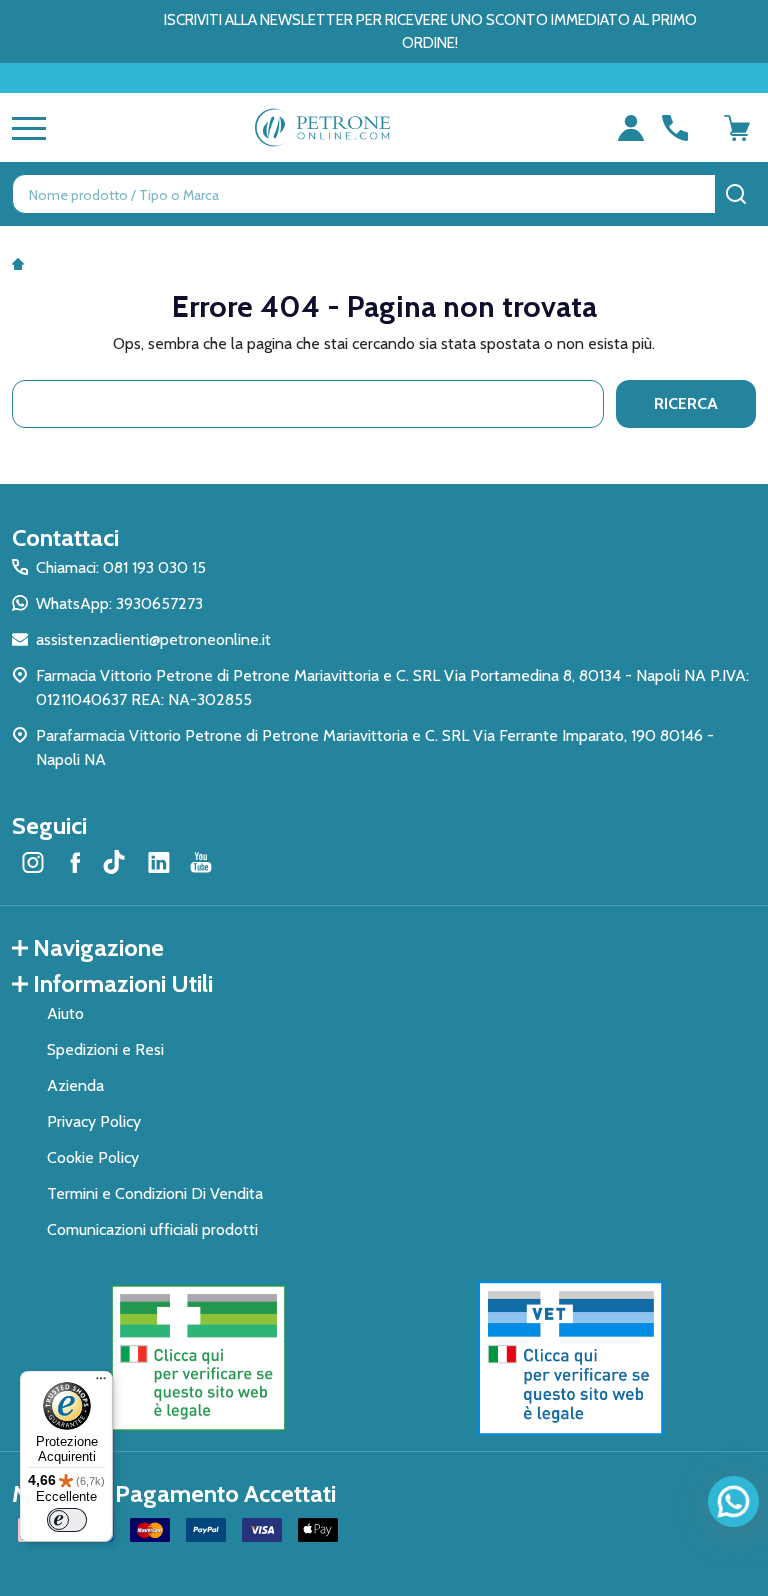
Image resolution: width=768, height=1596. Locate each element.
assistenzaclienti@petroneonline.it (153, 639)
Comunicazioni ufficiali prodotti (152, 1229)
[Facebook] (75, 862)
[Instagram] (33, 862)
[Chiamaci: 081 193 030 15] (675, 128)
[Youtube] (201, 862)
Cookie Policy (93, 1157)
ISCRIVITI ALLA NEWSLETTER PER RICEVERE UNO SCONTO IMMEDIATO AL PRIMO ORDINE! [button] (430, 31)
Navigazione (98, 947)
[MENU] (25, 128)
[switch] (67, 1520)
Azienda (75, 1085)
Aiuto (65, 1013)
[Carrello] (737, 128)
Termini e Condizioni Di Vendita (155, 1193)
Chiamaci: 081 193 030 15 (121, 567)
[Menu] (101, 1383)
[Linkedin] (159, 862)
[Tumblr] (117, 862)
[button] (198, 1358)
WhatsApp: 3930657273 (119, 603)
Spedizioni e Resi (105, 1049)
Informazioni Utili (123, 983)
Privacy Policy (94, 1121)
